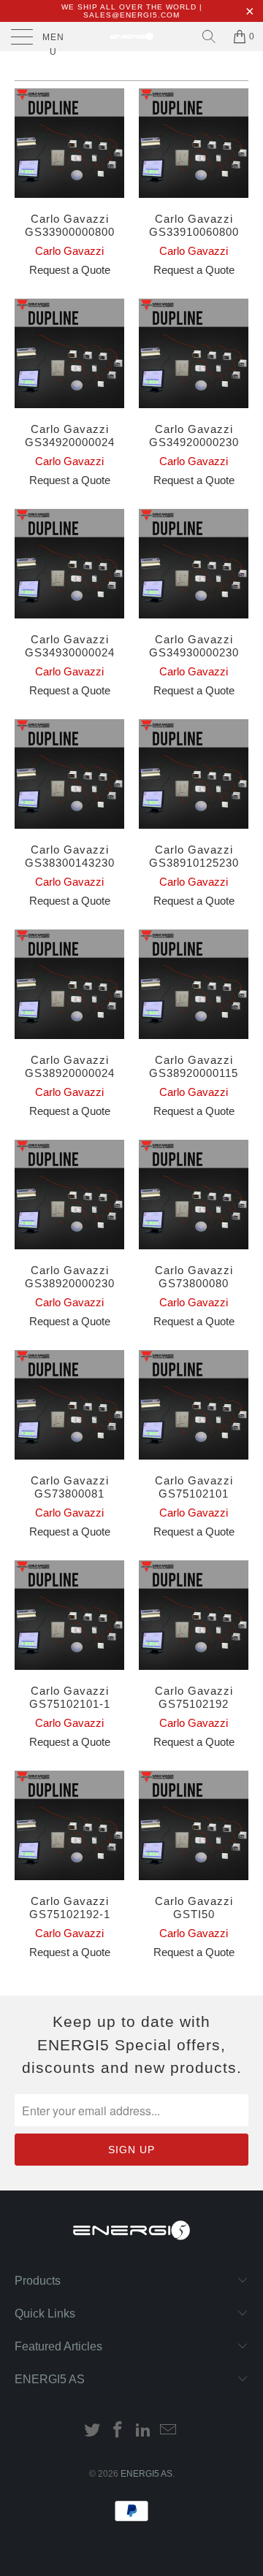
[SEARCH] (209, 37)
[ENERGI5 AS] (131, 37)
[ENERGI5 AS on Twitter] (93, 2431)
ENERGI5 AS (146, 2474)
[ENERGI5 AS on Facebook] (118, 2431)
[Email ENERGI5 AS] (169, 2431)
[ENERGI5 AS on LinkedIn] (144, 2431)
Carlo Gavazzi (69, 251)
